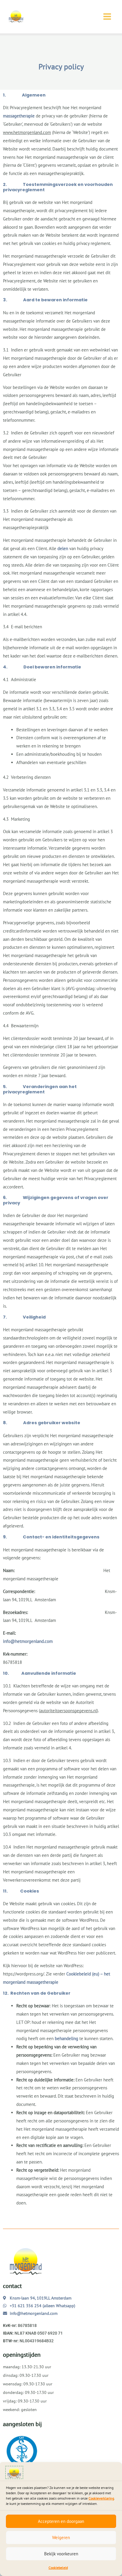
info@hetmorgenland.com (28, 1641)
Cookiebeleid (58, 2568)
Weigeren (61, 2537)
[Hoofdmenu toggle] (107, 17)
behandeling (66, 2038)
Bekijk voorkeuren (61, 2554)
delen (63, 548)
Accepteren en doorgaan (61, 2521)
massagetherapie (19, 116)
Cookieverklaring (101, 2498)
